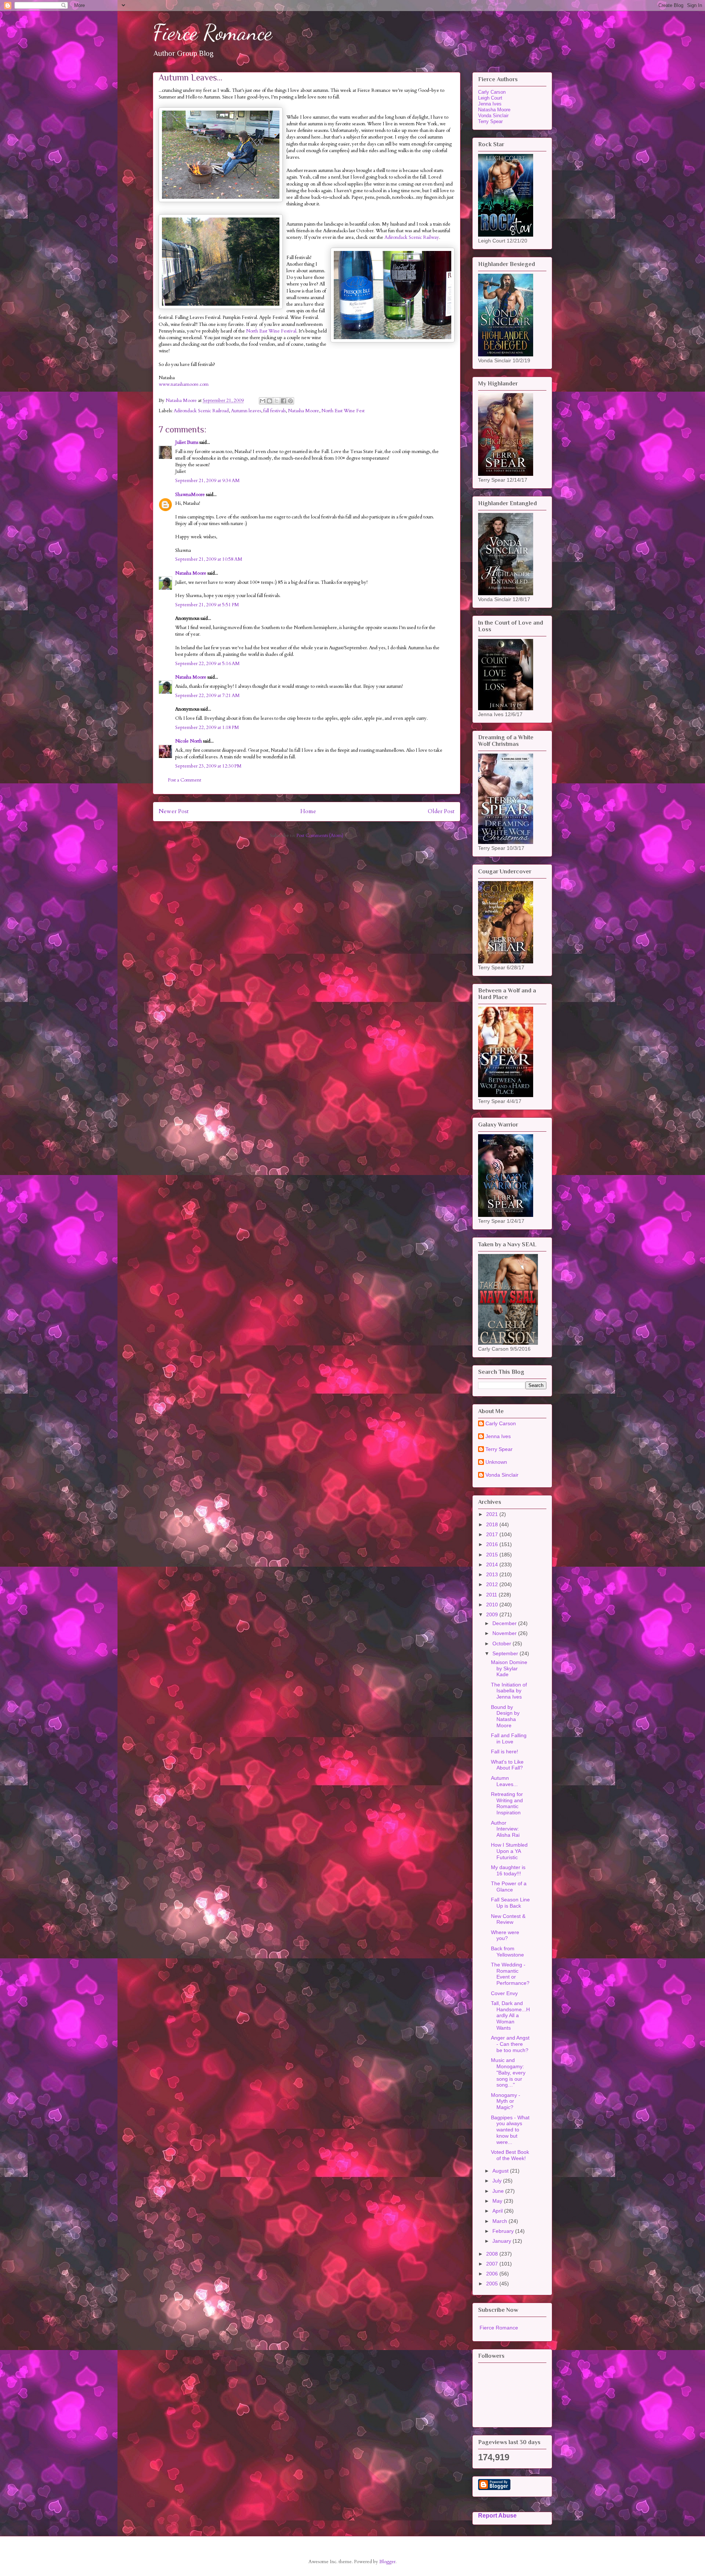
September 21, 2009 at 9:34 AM (207, 481)
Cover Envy (504, 1993)
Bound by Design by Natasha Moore (505, 1716)
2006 (493, 2274)
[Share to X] (276, 401)
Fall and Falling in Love (509, 1738)
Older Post (441, 811)
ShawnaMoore (190, 495)
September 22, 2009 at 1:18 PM (207, 727)
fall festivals (274, 411)
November (505, 1633)
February (504, 2231)
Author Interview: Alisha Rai (505, 1829)
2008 (493, 2254)
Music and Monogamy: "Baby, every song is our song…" (508, 2072)
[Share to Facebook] (283, 401)
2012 (493, 1584)
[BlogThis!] (270, 401)
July (498, 2181)
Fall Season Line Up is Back (510, 1903)
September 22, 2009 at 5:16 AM (207, 664)
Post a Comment (185, 780)
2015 (493, 1555)
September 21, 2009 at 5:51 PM (207, 605)
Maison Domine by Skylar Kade (509, 1668)
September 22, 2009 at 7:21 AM (207, 696)
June (499, 2191)
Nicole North (189, 741)
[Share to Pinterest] (290, 401)
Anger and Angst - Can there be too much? (510, 2044)
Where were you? (505, 1935)
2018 (493, 1524)
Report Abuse (497, 2515)
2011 (492, 1595)
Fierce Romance (212, 32)
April (498, 2211)
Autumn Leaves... (504, 1781)
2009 (493, 1614)
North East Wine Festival (271, 331)
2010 (493, 1605)
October (502, 1643)
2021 (493, 1514)
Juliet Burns (187, 442)
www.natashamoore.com (184, 384)
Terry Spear (490, 121)
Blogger (387, 2562)
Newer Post (174, 811)
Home (308, 811)
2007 (493, 2264)
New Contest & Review (508, 1919)
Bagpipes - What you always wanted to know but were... (510, 2130)
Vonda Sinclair (493, 116)
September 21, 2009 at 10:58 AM (209, 559)
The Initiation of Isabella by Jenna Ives (509, 1691)
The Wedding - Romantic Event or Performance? (510, 1974)
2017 (493, 1534)
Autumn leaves (246, 411)
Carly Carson (492, 92)
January (502, 2241)
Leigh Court (490, 98)
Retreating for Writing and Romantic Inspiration (507, 1803)
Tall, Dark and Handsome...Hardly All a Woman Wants (510, 2015)
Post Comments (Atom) (320, 836)
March (500, 2221)
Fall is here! (505, 1752)
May (498, 2201)
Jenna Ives (490, 104)
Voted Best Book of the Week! (510, 2155)
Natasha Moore (303, 411)
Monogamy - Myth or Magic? (506, 2101)
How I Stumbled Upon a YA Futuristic (509, 1851)
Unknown (496, 1462)
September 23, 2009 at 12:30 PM (208, 766)
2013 (493, 1574)
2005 (493, 2284)
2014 (493, 1564)
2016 (493, 1544)
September (506, 1653)
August (501, 2171)
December (505, 1623)
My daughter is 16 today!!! (508, 1870)
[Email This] (263, 401)
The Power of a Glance (509, 1887)
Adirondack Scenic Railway (412, 237)
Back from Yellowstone (507, 1952)
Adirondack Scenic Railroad (201, 411)
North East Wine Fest (343, 411)
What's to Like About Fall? (507, 1765)
